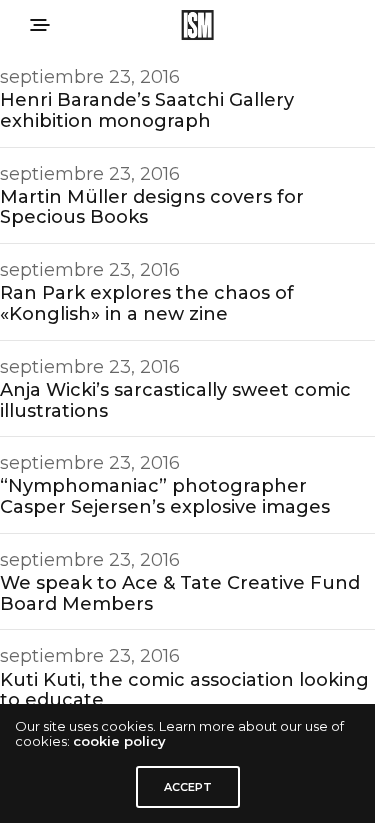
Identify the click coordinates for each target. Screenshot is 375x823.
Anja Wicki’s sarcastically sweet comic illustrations (175, 400)
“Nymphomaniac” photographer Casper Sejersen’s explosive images (165, 496)
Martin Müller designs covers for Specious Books (152, 207)
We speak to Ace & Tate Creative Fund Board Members (180, 593)
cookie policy (119, 741)
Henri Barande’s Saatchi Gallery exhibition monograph (147, 110)
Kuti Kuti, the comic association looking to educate (184, 690)
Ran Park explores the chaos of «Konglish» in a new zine (147, 303)
